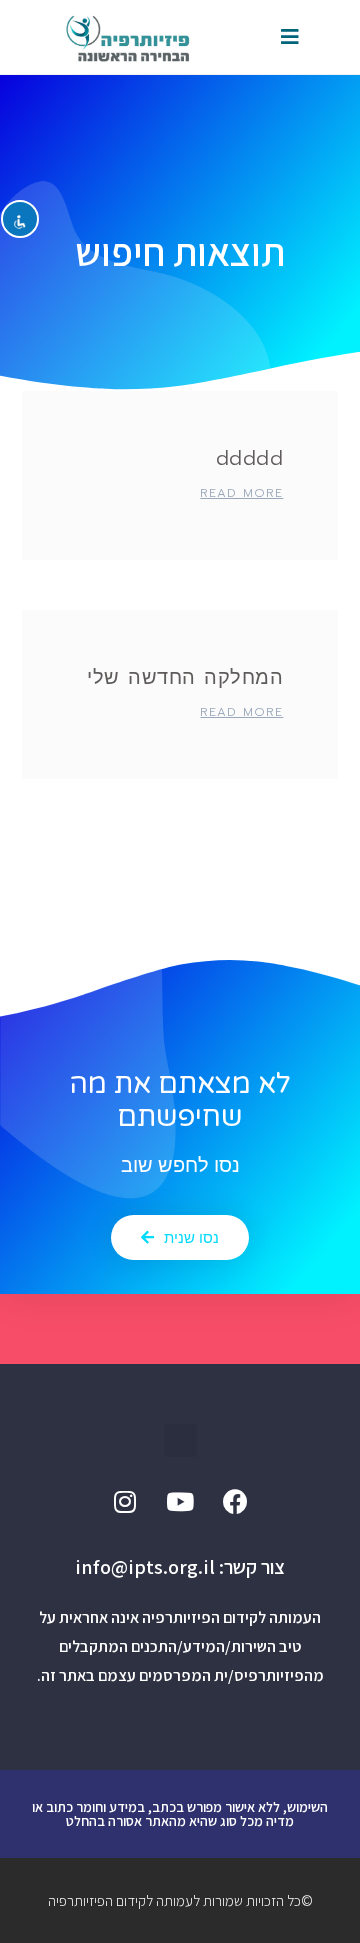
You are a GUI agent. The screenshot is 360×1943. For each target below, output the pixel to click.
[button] (180, 1237)
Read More (241, 493)
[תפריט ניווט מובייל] (290, 37)
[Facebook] (235, 1502)
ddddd (250, 458)
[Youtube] (180, 1502)
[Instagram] (125, 1502)
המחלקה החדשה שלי (185, 677)
